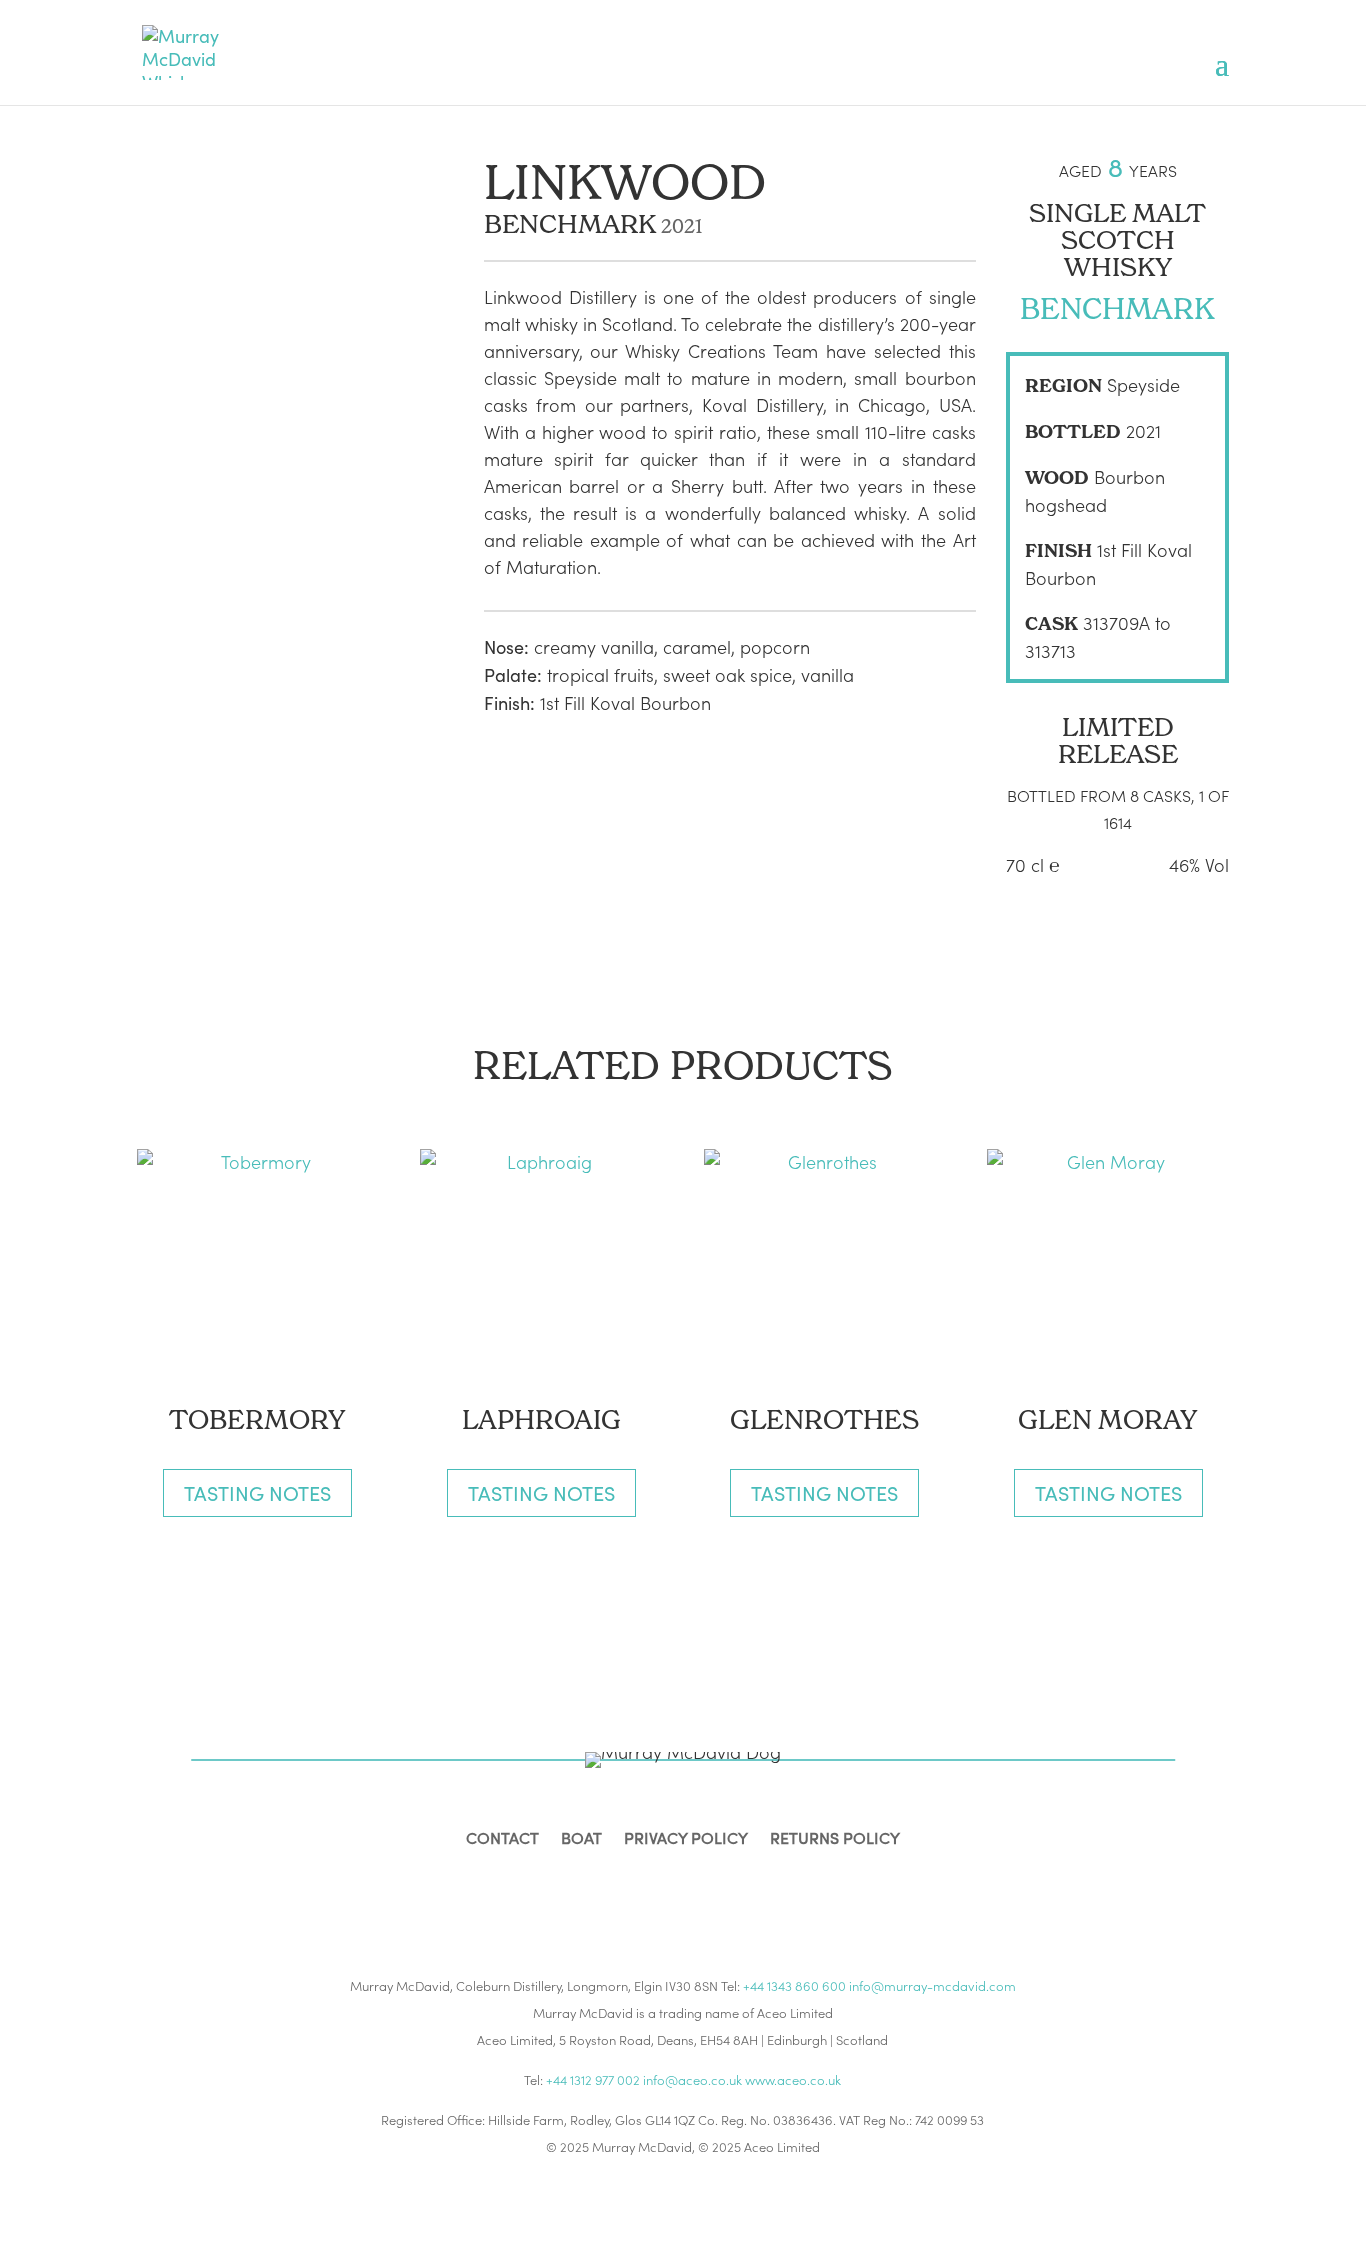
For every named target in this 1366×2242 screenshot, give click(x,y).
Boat (581, 1839)
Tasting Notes (257, 1492)
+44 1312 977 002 (593, 2079)
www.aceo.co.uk (793, 2079)
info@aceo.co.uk (692, 2079)
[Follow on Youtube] (755, 1889)
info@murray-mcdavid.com (932, 1985)
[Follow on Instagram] (659, 1889)
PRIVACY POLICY (686, 1839)
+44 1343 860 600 (794, 1985)
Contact (502, 1839)
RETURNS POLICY (835, 1839)
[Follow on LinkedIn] (707, 1889)
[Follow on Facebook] (611, 1889)
